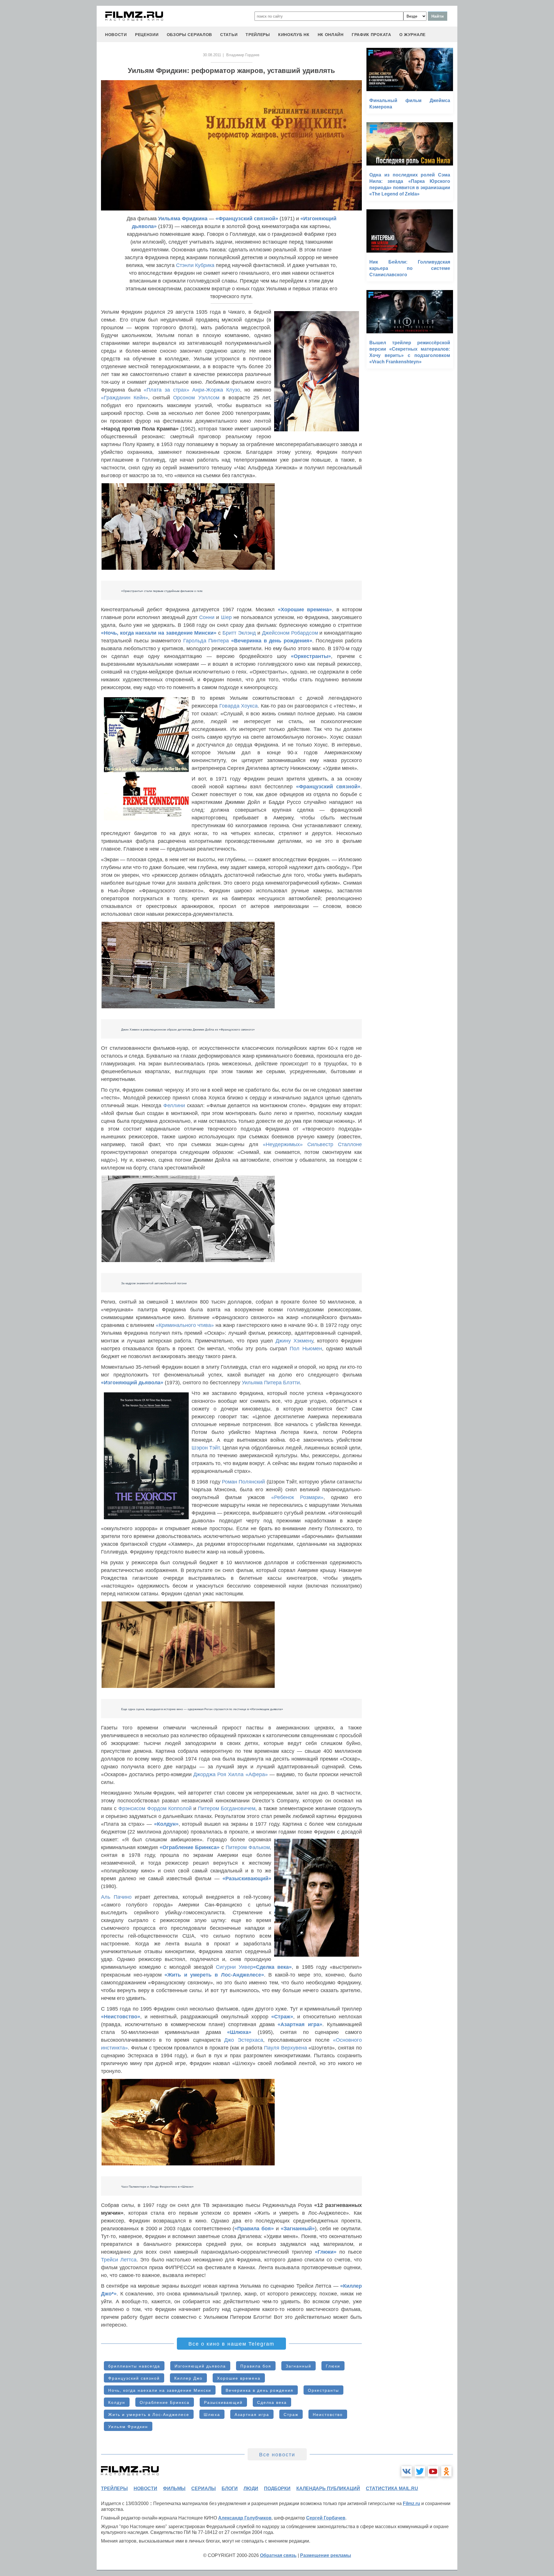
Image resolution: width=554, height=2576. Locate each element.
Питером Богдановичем (227, 1808)
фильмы (174, 2488)
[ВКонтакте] (407, 2471)
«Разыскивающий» (247, 1879)
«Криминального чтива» (185, 1325)
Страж (291, 2415)
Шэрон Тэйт (206, 1448)
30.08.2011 (212, 55)
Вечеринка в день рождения (260, 2390)
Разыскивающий (223, 2402)
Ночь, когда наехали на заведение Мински (160, 2390)
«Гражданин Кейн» (125, 398)
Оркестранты (323, 2390)
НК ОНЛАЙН (331, 35)
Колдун (117, 2402)
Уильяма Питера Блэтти (271, 1383)
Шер (226, 617)
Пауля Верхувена (286, 2048)
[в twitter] (420, 2471)
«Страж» (282, 2017)
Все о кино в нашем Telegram (231, 2344)
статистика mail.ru (392, 2488)
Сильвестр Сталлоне (335, 1144)
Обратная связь (278, 2555)
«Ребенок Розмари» (297, 1497)
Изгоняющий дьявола (200, 2366)
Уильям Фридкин (128, 2427)
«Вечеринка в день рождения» (272, 641)
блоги (230, 2488)
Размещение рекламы (326, 2555)
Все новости (277, 2455)
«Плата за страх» (166, 390)
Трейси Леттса (119, 2260)
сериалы (204, 2488)
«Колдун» (166, 1824)
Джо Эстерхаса (244, 2040)
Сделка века (272, 2402)
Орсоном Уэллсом (196, 398)
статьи (229, 35)
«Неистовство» (121, 2017)
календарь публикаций (328, 2488)
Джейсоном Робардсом (290, 633)
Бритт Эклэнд (239, 633)
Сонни (207, 617)
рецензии (147, 35)
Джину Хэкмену (294, 1341)
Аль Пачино (116, 1897)
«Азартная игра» (300, 2024)
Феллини (174, 1105)
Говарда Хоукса (239, 706)
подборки (277, 2488)
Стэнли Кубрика (195, 265)
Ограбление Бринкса (165, 2402)
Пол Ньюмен (306, 1349)
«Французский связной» (247, 219)
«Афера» (257, 1774)
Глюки (333, 2366)
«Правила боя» (254, 2229)
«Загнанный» (298, 2229)
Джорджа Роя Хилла (218, 1774)
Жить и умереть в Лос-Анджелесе (149, 2415)
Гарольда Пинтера (206, 641)
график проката (371, 35)
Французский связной (134, 2378)
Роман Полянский (243, 1482)
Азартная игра (252, 2415)
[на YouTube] (433, 2471)
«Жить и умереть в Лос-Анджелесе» (214, 1975)
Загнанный (298, 2366)
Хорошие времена (239, 2378)
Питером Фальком (248, 1847)
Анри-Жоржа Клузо (216, 390)
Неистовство (328, 2415)
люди (251, 2488)
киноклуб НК (294, 35)
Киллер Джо (188, 2378)
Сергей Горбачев (326, 2518)
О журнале (412, 35)
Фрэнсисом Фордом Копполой (155, 1808)
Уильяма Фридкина (183, 219)
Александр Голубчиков (245, 2518)
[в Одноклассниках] (446, 2471)
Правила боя (256, 2366)
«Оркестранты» (311, 656)
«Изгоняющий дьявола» (132, 1383)
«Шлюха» (239, 2032)
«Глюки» (326, 2252)
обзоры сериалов (190, 35)
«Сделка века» (272, 1967)
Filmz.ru (411, 2503)
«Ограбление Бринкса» (190, 1847)
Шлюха (212, 2415)
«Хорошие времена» (305, 610)
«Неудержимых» (283, 1144)
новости (116, 35)
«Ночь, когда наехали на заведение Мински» (159, 633)
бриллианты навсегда (134, 2366)
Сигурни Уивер (234, 1967)
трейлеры (258, 35)
